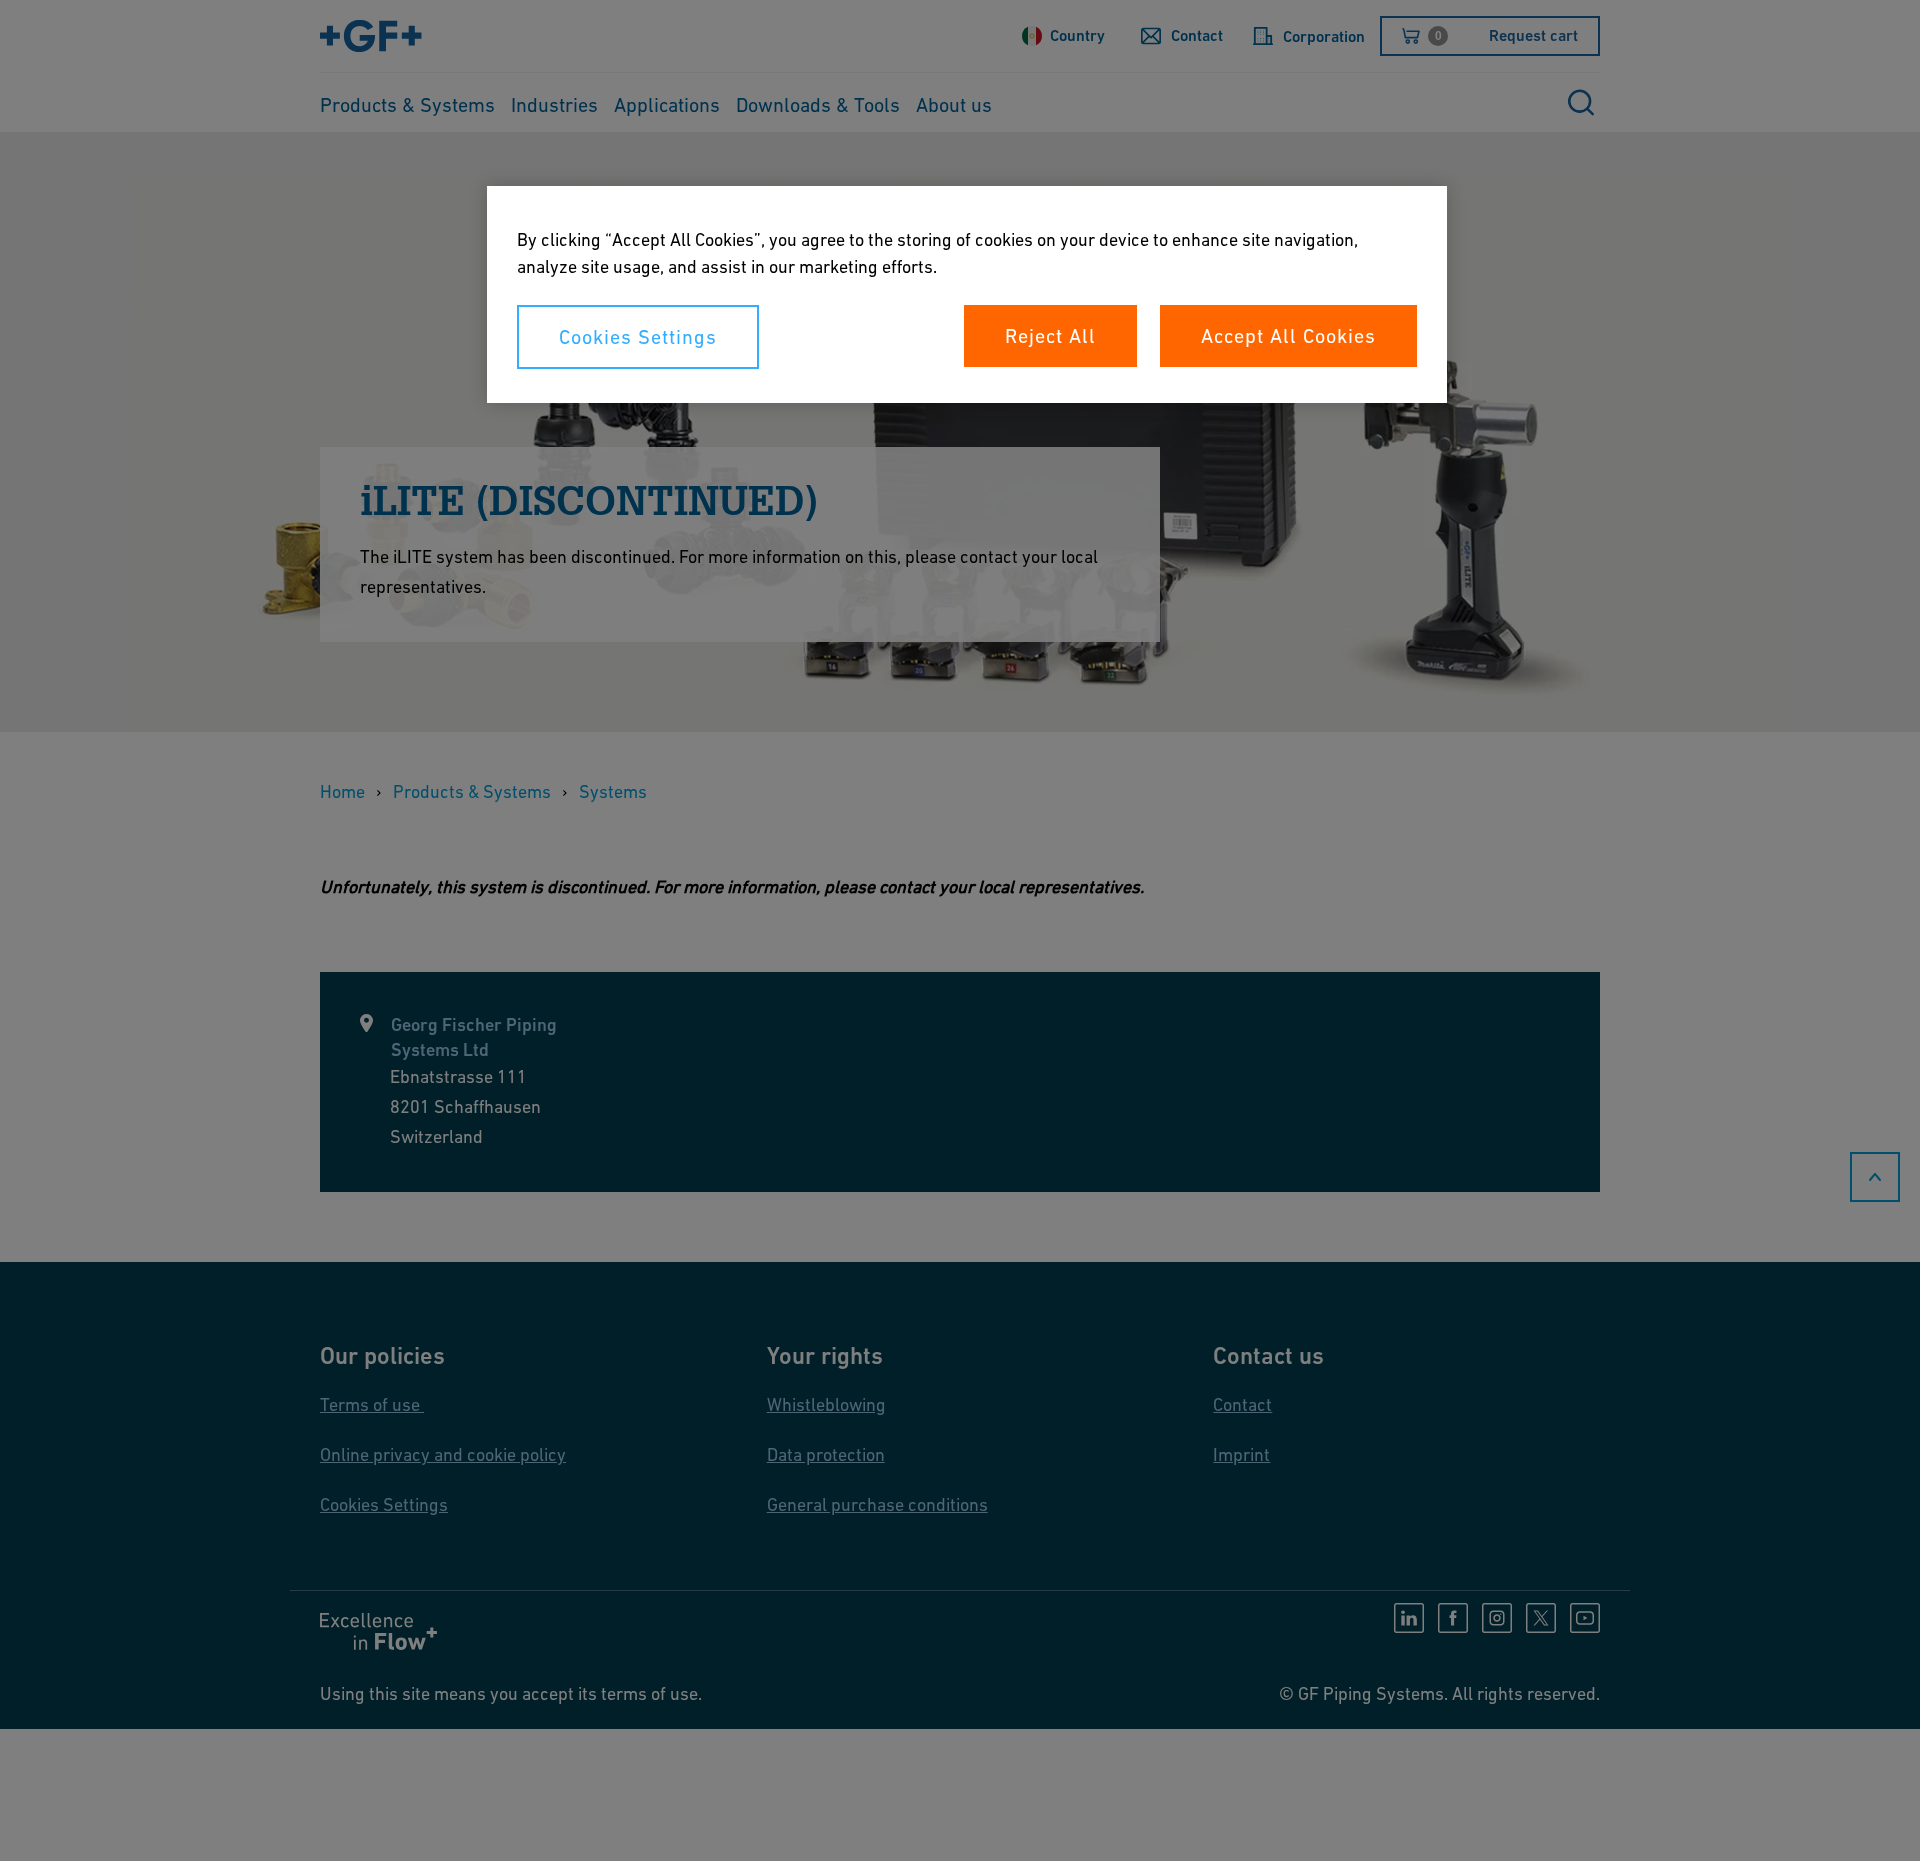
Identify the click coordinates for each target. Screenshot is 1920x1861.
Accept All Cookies (1288, 336)
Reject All (1050, 336)
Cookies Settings (638, 337)
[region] (967, 294)
